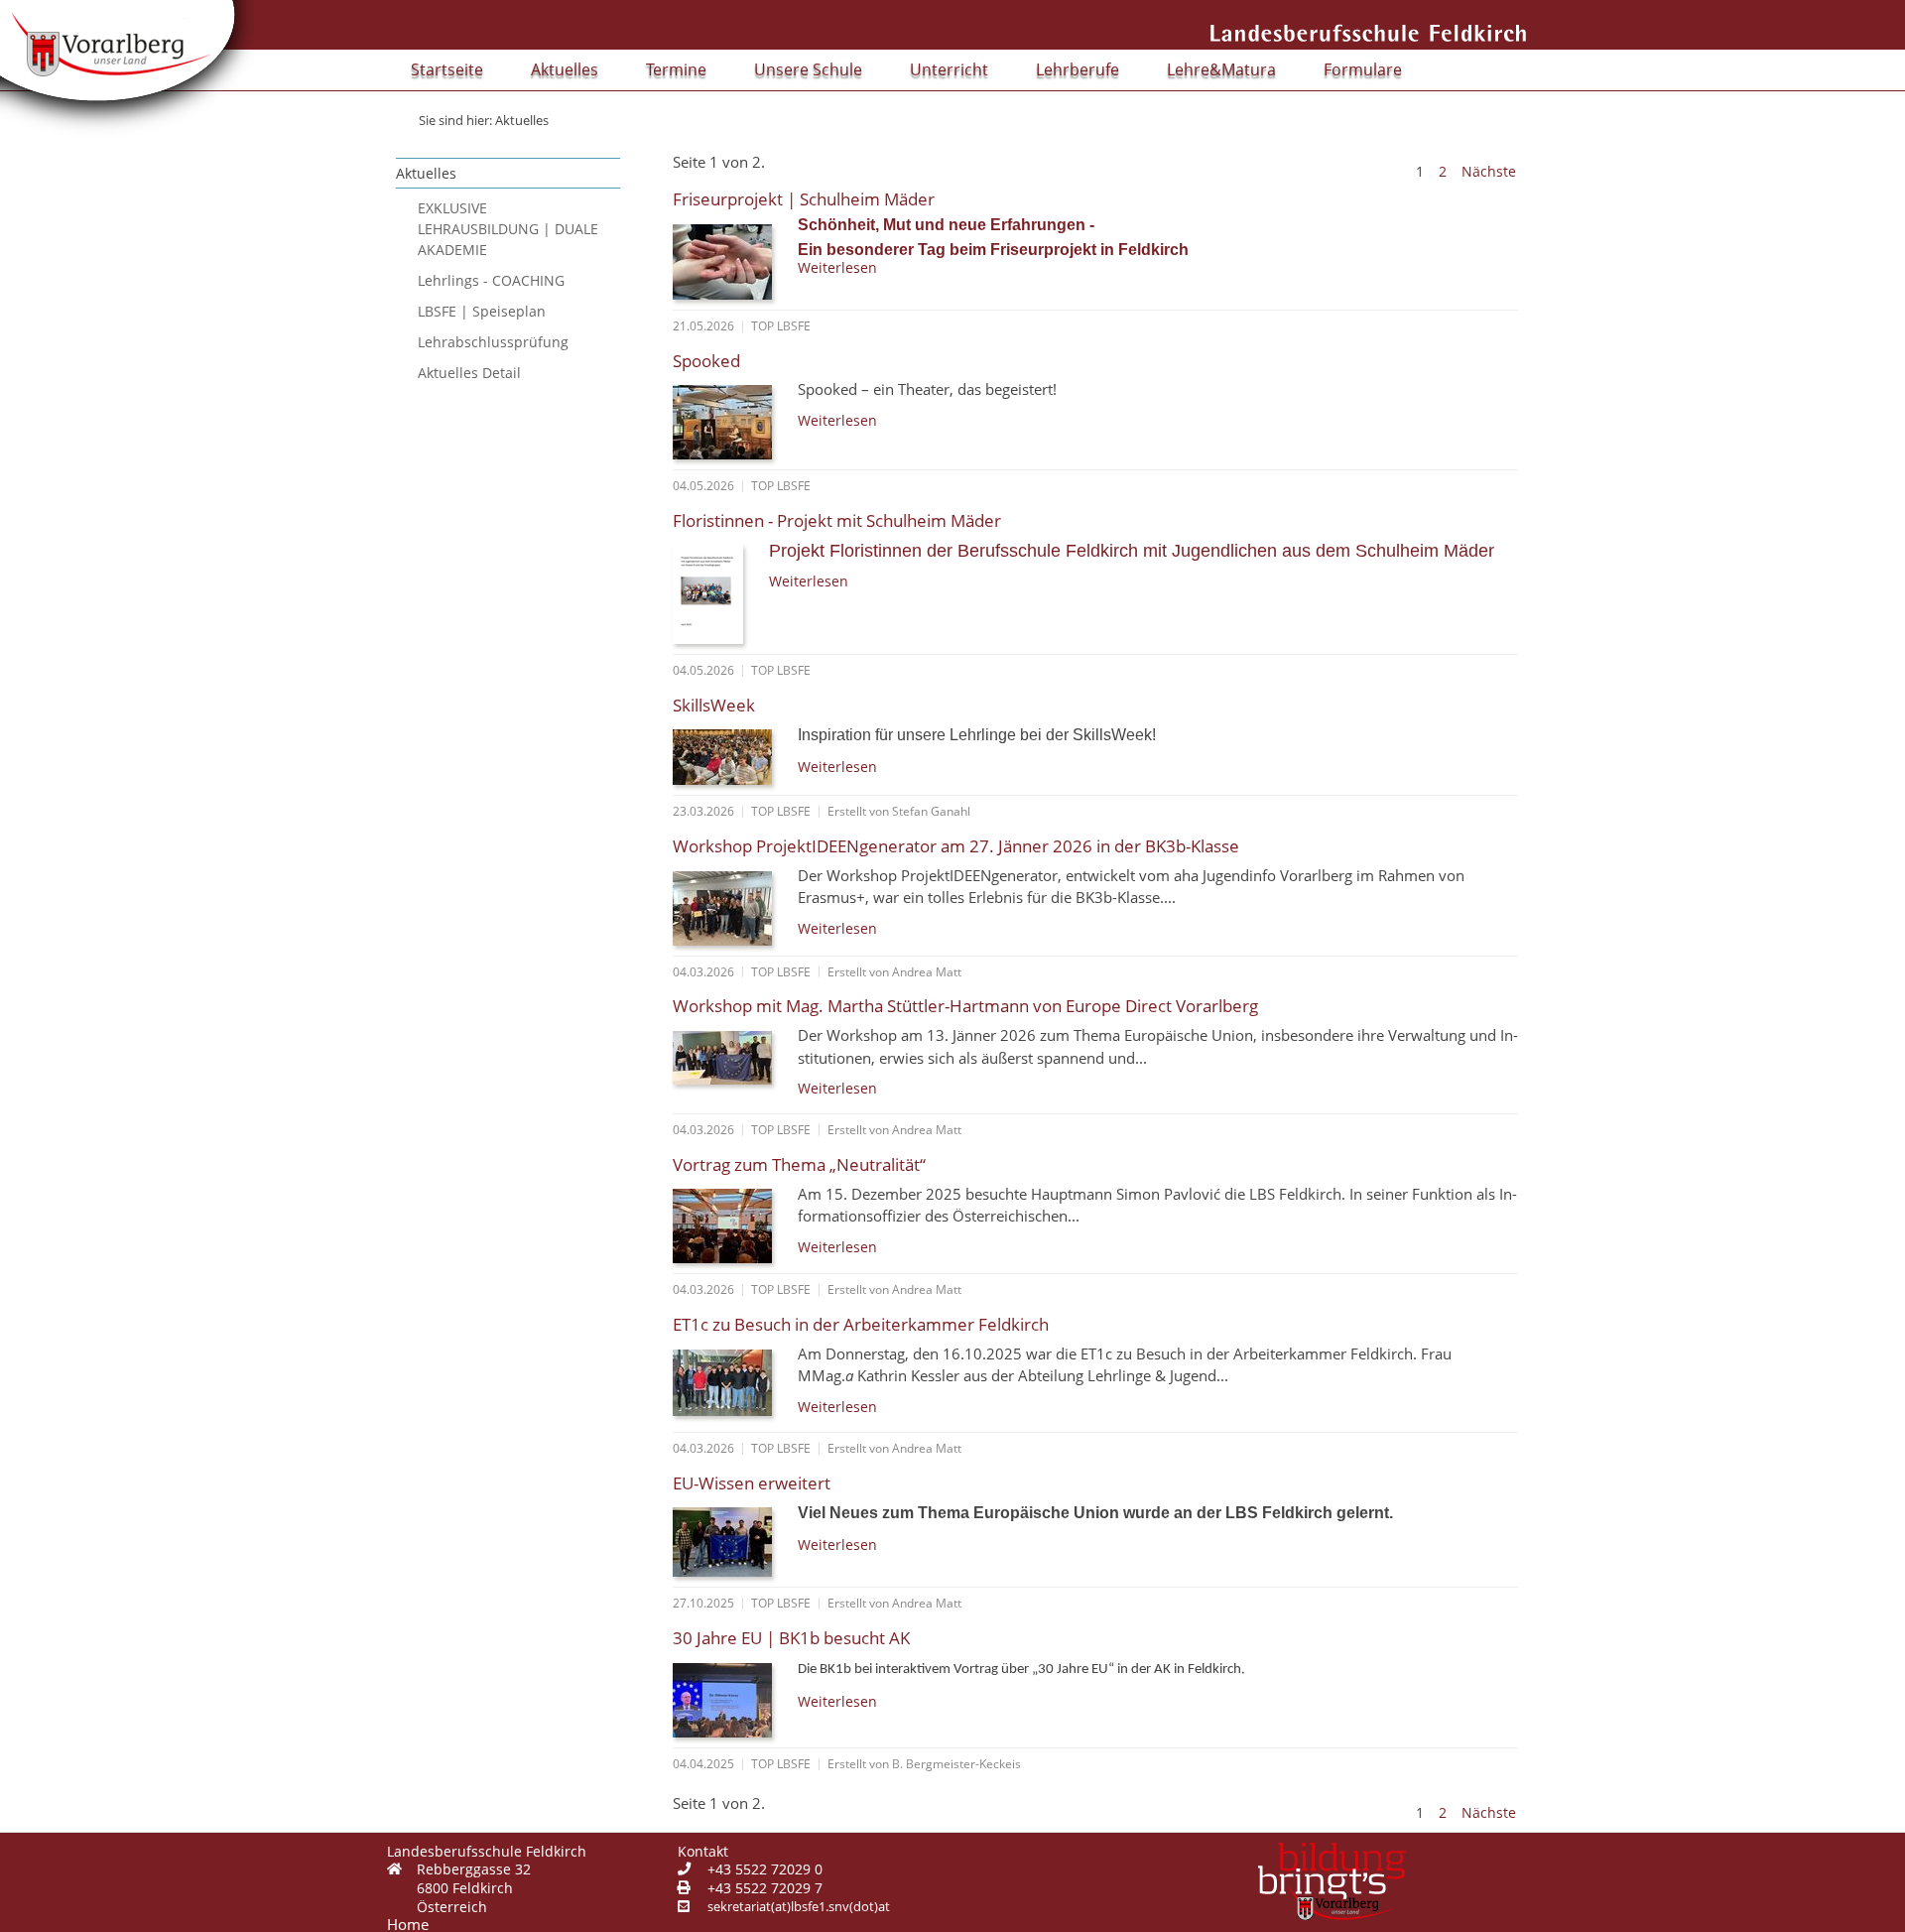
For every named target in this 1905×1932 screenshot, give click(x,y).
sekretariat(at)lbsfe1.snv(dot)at (799, 1906)
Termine (676, 69)
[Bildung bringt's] (1332, 1881)
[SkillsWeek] (729, 753)
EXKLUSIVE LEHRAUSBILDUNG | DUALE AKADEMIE (508, 229)
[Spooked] (729, 418)
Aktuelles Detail (469, 373)
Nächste (1489, 171)
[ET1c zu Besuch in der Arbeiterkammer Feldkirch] (729, 1378)
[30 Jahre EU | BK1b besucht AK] (729, 1696)
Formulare (1363, 69)
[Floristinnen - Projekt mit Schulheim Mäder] (715, 590)
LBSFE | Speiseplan (482, 311)
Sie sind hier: (455, 120)
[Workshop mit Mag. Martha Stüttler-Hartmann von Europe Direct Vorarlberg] (729, 1053)
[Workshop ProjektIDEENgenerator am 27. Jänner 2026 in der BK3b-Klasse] (729, 904)
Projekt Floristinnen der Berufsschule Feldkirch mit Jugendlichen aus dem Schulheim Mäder (1132, 551)
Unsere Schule (808, 69)
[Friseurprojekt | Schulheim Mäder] (729, 258)
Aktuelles (565, 69)
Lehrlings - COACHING (491, 280)
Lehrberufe (1078, 69)
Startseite (447, 69)
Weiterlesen (837, 267)
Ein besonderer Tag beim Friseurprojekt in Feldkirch (993, 250)
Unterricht (949, 69)
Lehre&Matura (1221, 69)
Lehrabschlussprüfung (493, 342)
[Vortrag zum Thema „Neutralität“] (729, 1222)
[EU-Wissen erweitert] (729, 1538)
